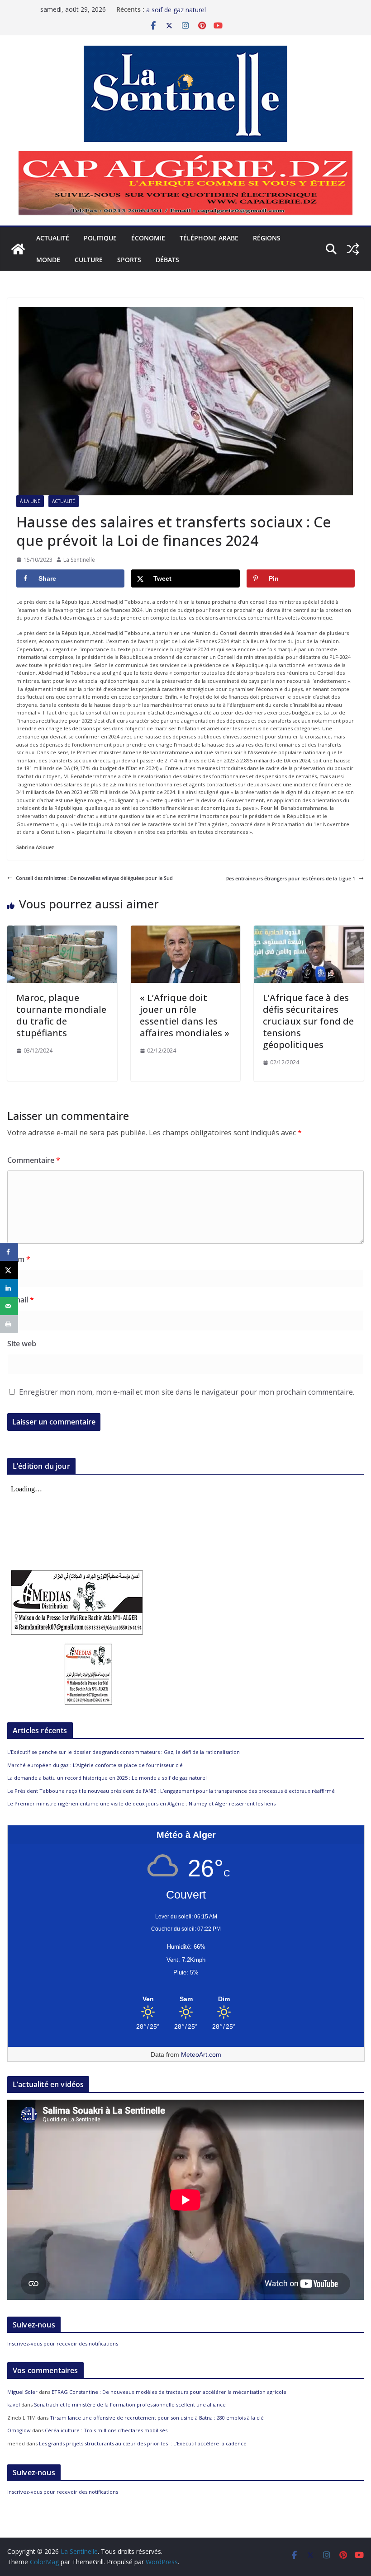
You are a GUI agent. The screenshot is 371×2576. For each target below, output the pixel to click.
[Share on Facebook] (9, 1252)
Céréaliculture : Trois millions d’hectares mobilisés (106, 2430)
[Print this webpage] (9, 1324)
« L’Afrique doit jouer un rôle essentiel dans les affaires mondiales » (185, 1015)
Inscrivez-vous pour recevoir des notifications (63, 2343)
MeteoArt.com (201, 2054)
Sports (129, 260)
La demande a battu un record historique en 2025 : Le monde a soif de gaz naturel (107, 1778)
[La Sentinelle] (18, 249)
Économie (148, 238)
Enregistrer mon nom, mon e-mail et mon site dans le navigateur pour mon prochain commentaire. (187, 1392)
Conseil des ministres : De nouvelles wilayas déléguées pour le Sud (94, 878)
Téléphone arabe (209, 238)
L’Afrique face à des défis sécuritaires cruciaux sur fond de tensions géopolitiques (308, 1021)
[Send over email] (9, 1306)
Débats (167, 260)
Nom (19, 1259)
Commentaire (34, 1160)
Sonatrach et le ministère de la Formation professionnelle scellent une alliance (130, 2404)
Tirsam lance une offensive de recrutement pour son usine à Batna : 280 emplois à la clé (157, 2418)
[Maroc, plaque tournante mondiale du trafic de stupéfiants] (62, 929)
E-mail (21, 1300)
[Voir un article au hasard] (353, 249)
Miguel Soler (22, 2392)
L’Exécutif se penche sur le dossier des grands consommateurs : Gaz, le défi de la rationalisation (124, 1752)
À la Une (30, 501)
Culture (89, 260)
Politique (100, 238)
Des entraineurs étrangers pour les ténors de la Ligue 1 (290, 878)
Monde (48, 260)
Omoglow (19, 2430)
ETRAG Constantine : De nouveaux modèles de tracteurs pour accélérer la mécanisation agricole (169, 2392)
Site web (22, 1344)
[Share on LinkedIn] (9, 1288)
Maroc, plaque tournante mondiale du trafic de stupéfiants (61, 1015)
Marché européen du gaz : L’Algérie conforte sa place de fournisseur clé (95, 1765)
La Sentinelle (79, 560)
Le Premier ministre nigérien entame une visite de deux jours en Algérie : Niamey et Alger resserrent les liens (141, 1803)
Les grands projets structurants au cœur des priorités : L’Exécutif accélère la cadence (143, 2443)
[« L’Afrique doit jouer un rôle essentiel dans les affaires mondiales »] (186, 929)
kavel (14, 2404)
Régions (267, 238)
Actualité (53, 238)
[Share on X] (9, 1270)
